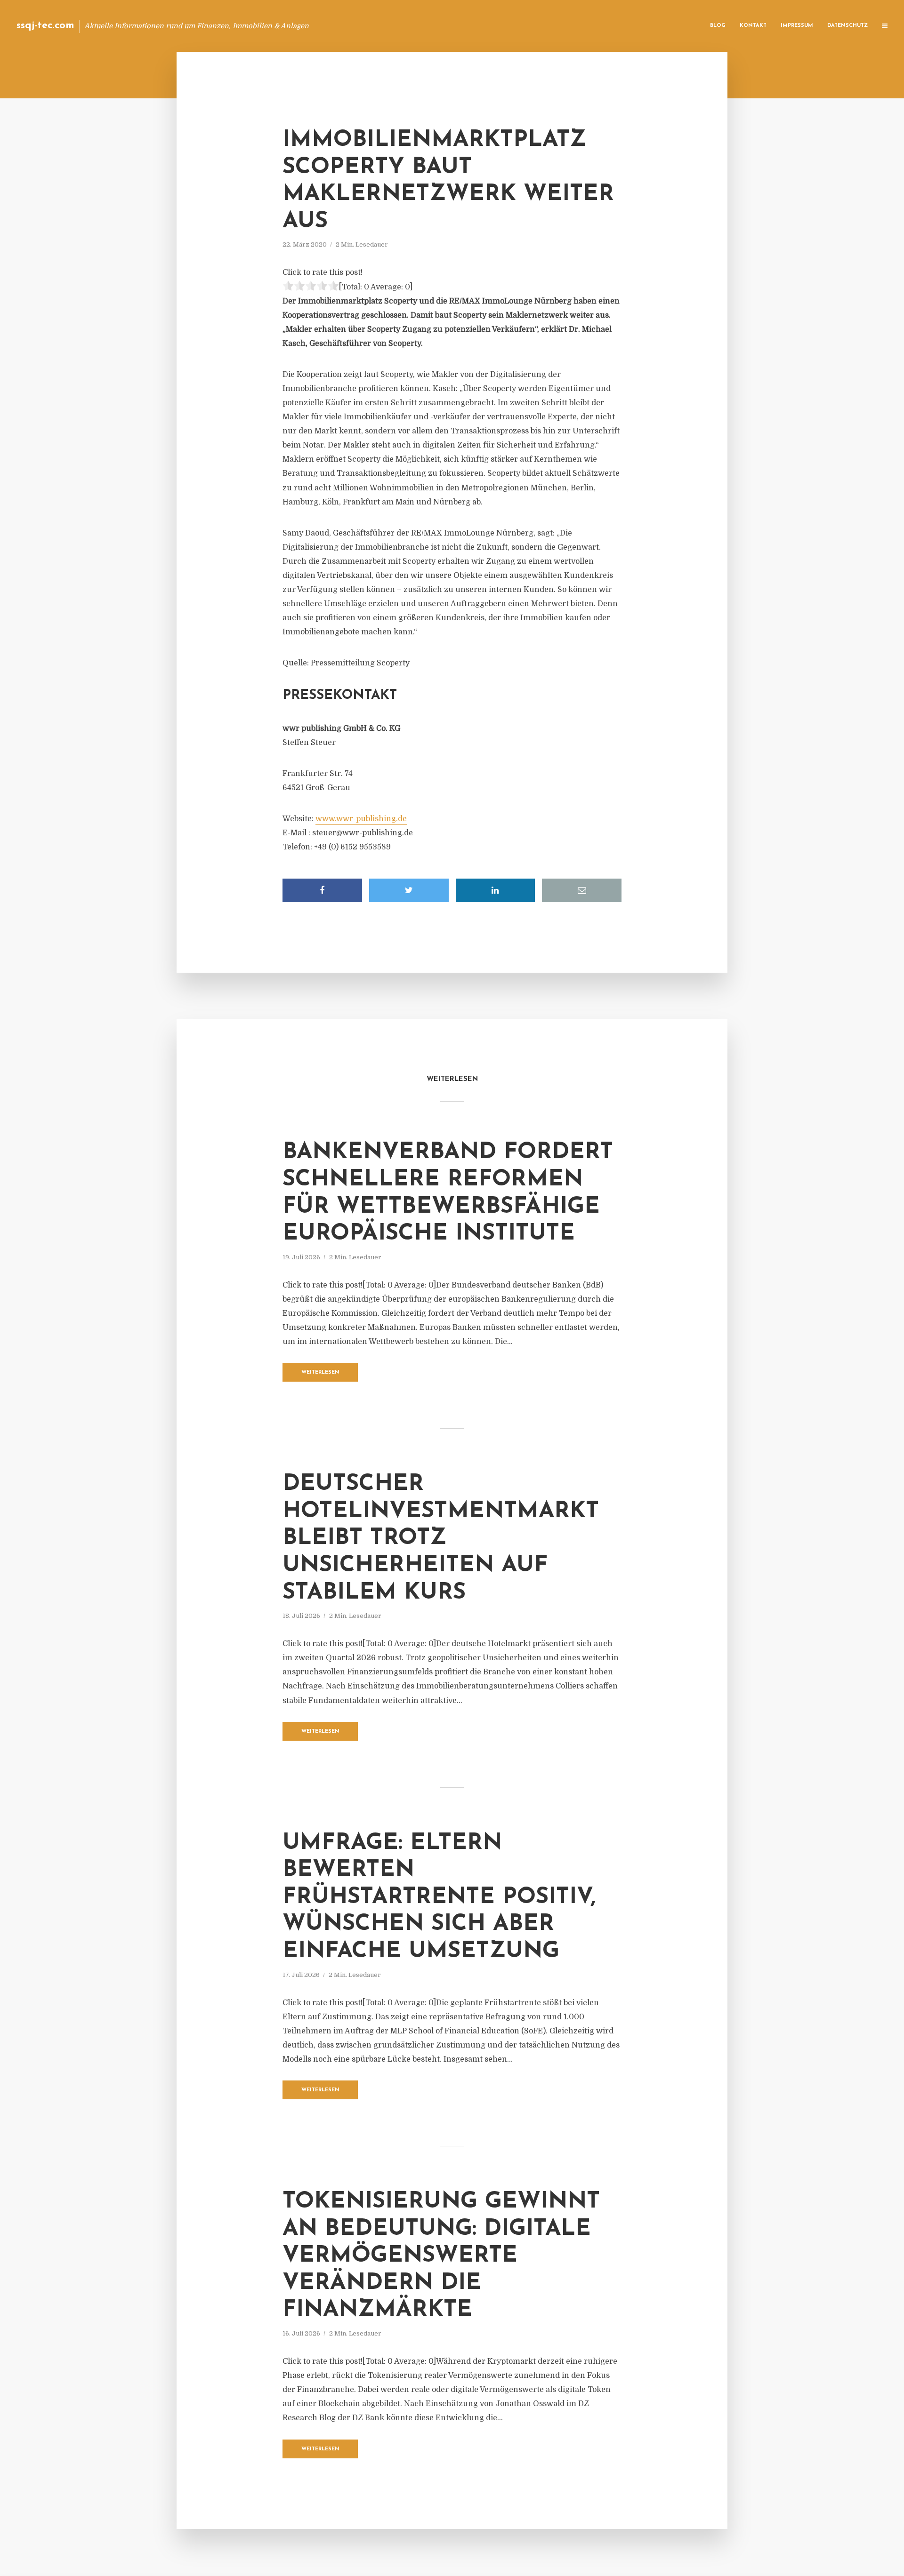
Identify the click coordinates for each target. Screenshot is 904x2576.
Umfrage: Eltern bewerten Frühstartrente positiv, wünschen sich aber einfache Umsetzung (439, 1897)
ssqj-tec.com (45, 26)
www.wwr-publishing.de (361, 819)
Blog (718, 26)
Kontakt (753, 26)
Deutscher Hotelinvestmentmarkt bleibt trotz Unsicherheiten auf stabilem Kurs (441, 1538)
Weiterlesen (320, 1372)
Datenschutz (847, 26)
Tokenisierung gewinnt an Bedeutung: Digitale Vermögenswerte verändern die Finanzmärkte (441, 2256)
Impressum (797, 26)
